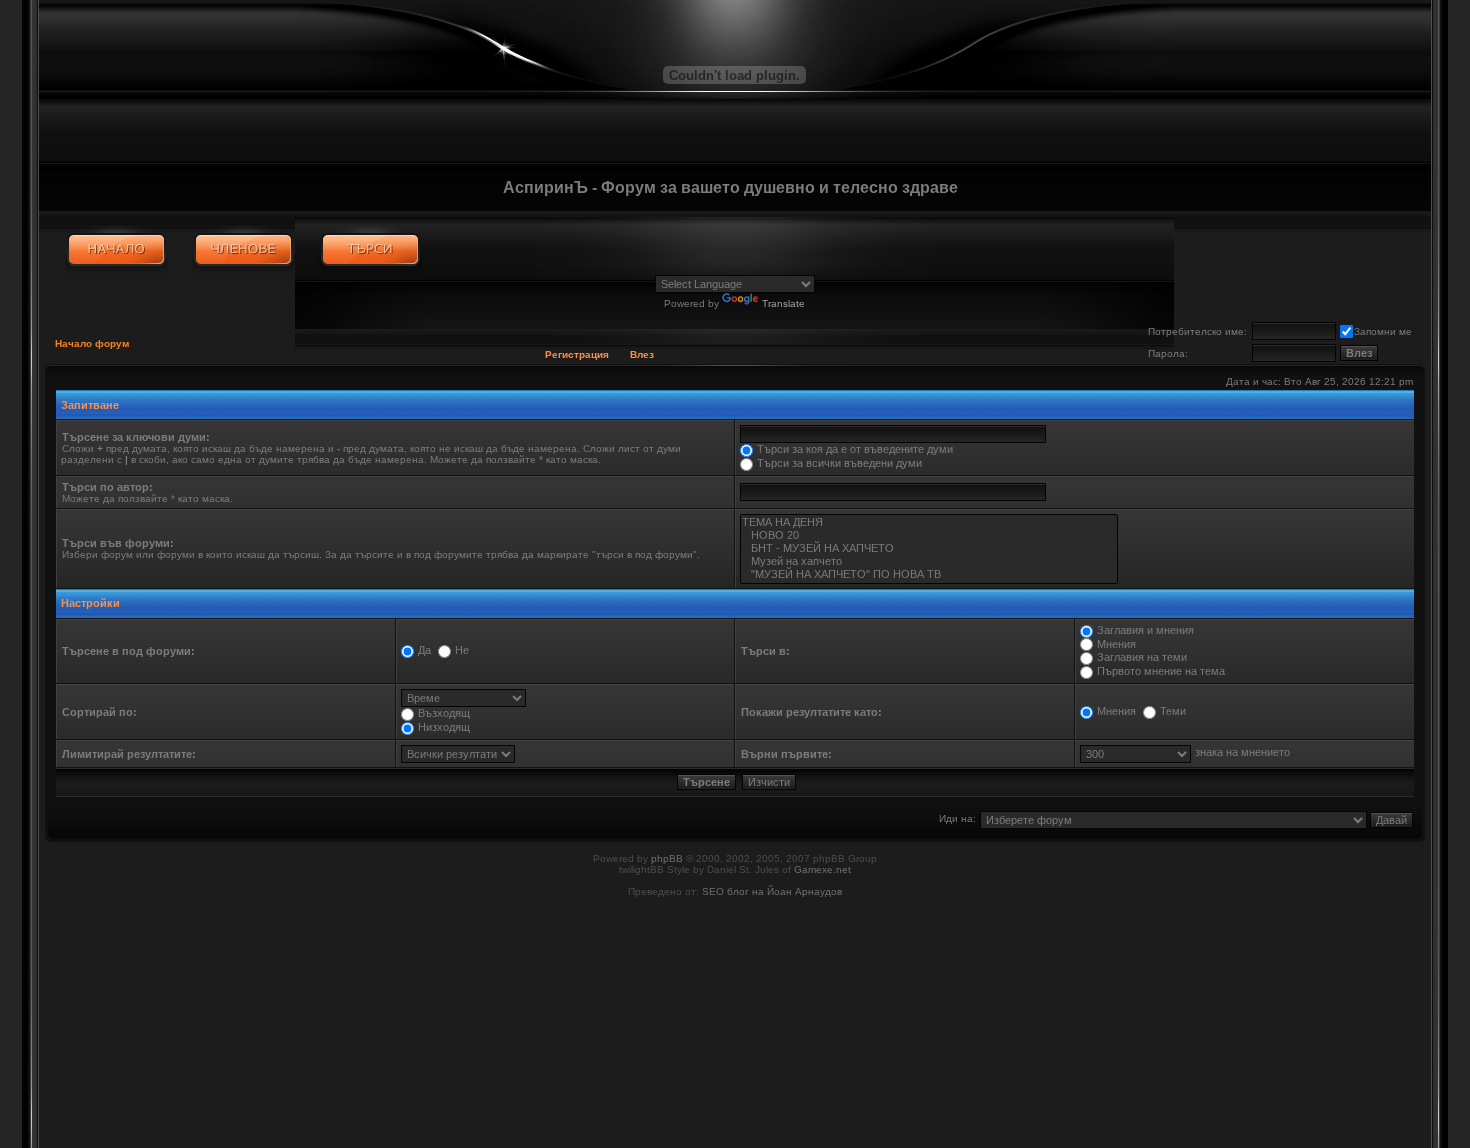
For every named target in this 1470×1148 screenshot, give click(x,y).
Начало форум (92, 343)
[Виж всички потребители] (243, 250)
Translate (783, 303)
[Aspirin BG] (116, 250)
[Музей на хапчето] (929, 561)
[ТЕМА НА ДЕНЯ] (929, 522)
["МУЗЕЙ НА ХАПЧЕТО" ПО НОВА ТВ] (929, 574)
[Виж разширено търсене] (370, 250)
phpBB (667, 858)
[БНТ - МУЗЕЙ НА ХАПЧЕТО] (929, 548)
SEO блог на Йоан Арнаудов (772, 891)
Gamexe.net (822, 869)
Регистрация (577, 354)
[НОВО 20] (929, 535)
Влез (642, 354)
